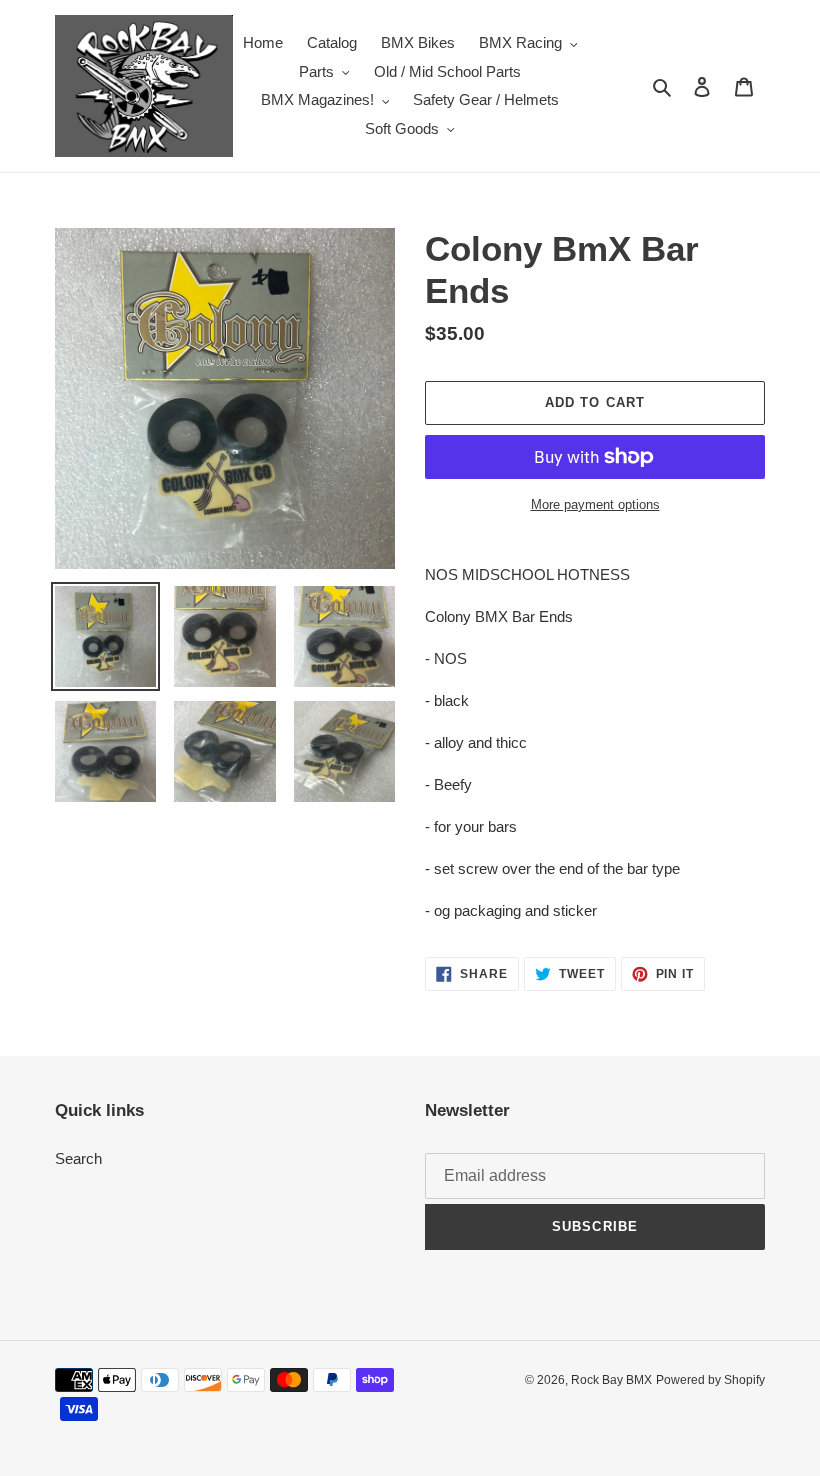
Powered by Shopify (710, 1380)
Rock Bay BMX (611, 1380)
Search (78, 1158)
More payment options (595, 504)
